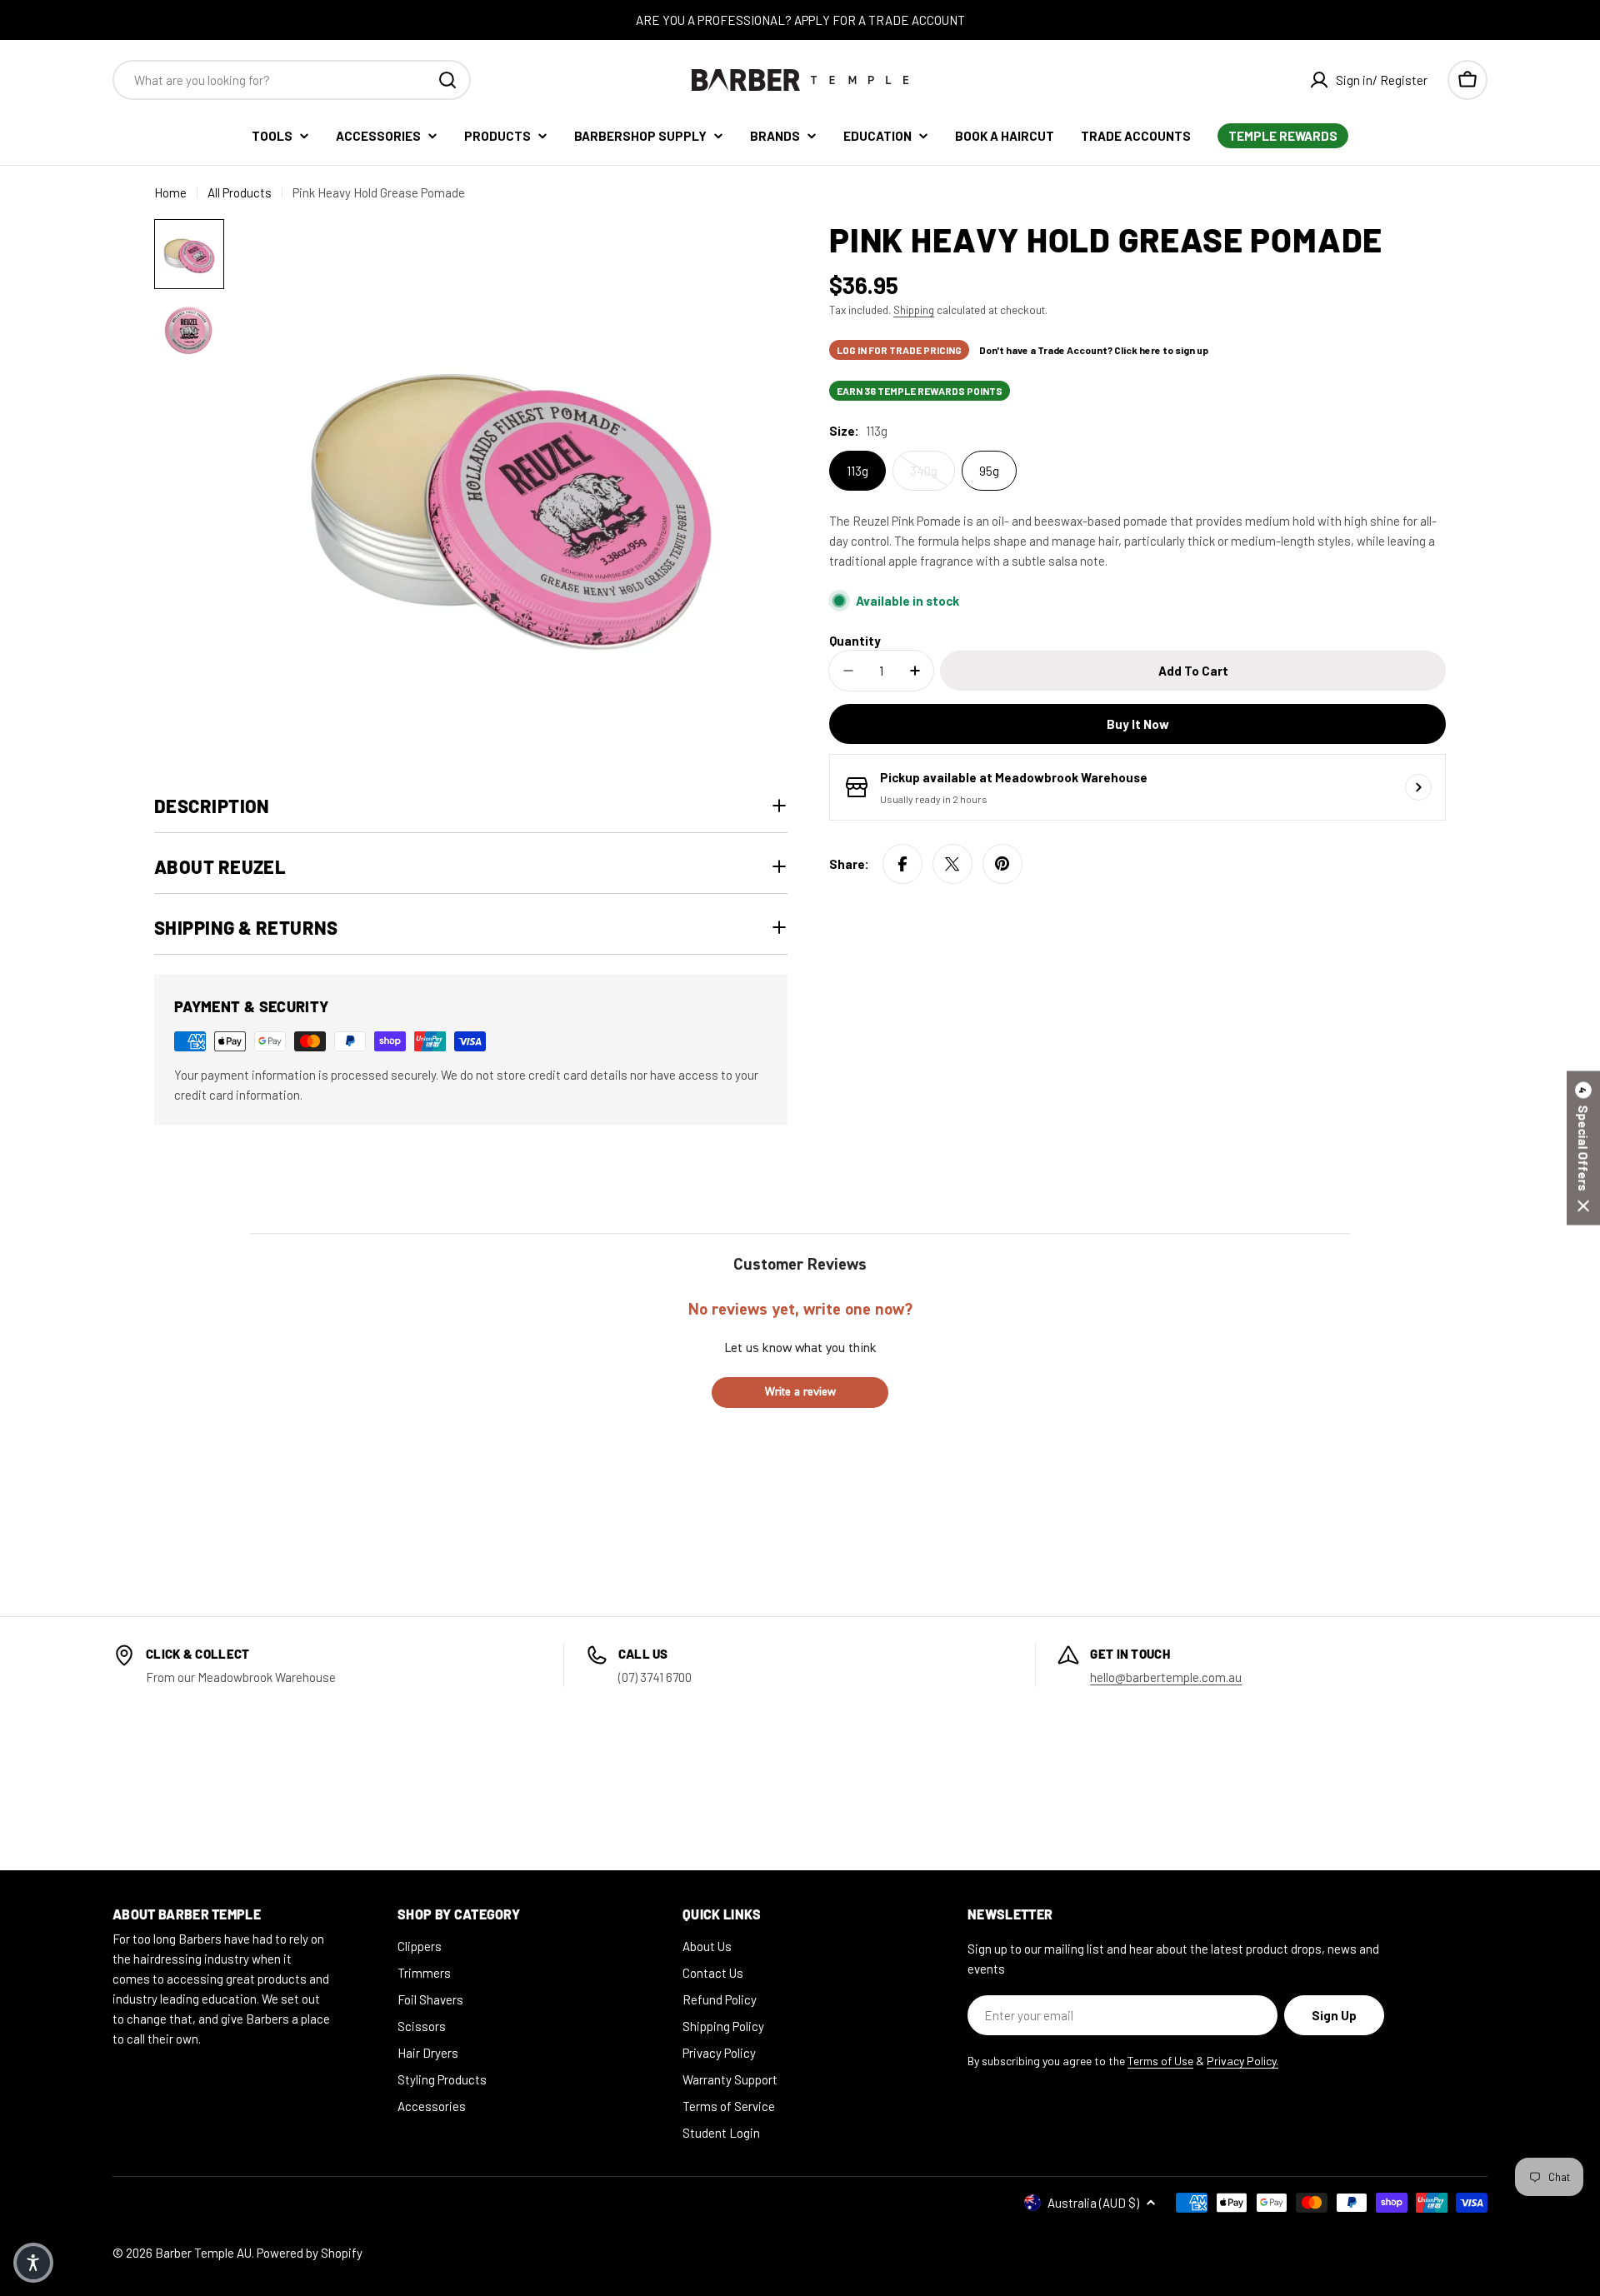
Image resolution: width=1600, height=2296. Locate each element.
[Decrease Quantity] (848, 671)
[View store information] (1418, 787)
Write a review (800, 1392)
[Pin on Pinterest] (1002, 864)
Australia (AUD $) (1093, 2203)
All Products (240, 192)
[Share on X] (952, 864)
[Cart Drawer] (1467, 80)
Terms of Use (1160, 2061)
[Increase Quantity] (915, 671)
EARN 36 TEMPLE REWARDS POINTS (920, 391)
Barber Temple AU (203, 2253)
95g (989, 471)
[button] (1583, 1148)
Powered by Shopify (310, 2253)
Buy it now (1138, 724)
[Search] (447, 80)
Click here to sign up (1161, 350)
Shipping (914, 309)
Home (170, 192)
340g (924, 471)
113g (857, 471)
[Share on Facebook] (902, 864)
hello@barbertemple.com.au (1166, 1677)
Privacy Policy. (1242, 2061)
